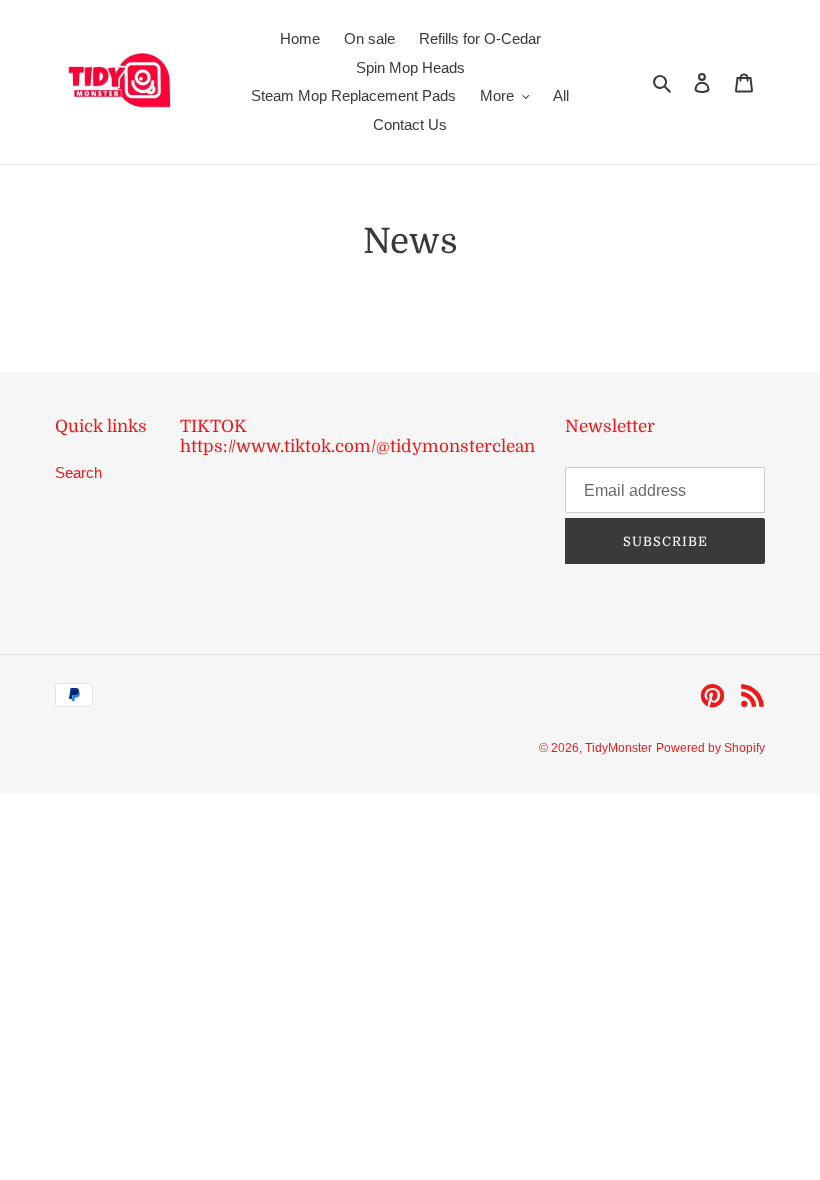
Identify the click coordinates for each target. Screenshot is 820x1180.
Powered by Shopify (710, 748)
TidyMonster (618, 748)
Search (78, 472)
